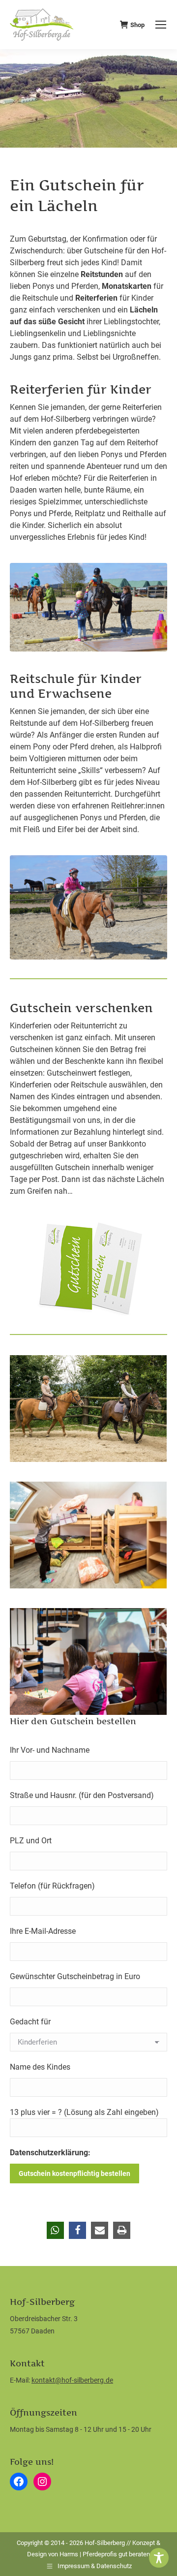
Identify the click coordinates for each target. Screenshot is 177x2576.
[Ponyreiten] (88, 1409)
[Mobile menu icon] (161, 25)
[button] (55, 2230)
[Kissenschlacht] (88, 1535)
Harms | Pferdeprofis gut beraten (105, 2554)
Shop (137, 25)
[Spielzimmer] (88, 1661)
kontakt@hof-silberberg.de (72, 2380)
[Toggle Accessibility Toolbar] (159, 2558)
